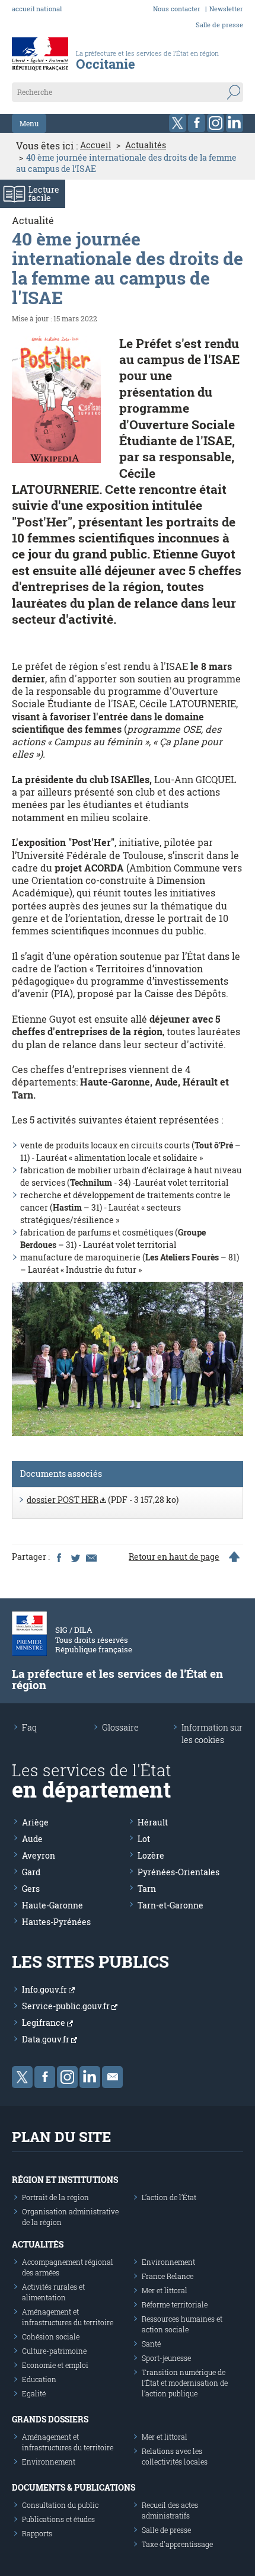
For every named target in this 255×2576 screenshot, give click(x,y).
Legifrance (44, 2023)
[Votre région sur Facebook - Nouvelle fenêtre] (197, 123)
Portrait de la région (55, 2197)
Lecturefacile (44, 194)
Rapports (37, 2533)
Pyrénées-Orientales (179, 1872)
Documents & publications (74, 2487)
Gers (31, 1889)
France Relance (168, 2276)
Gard (31, 1872)
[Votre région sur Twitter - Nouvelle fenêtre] (178, 123)
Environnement (168, 2262)
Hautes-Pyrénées (56, 1922)
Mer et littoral (165, 2290)
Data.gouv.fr (47, 2039)
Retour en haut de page (174, 1557)
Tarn (147, 1889)
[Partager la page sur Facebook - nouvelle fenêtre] (59, 1557)
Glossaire (120, 1727)
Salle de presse (219, 25)
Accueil (95, 145)
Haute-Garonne (52, 1905)
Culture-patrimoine (54, 2351)
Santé (151, 2344)
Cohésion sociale (51, 2336)
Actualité (33, 220)
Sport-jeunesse (166, 2358)
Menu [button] (29, 123)
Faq (29, 1727)
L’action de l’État (169, 2197)
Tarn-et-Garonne (170, 1905)
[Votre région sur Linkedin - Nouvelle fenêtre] (235, 123)
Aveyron (39, 1855)
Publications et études (58, 2519)
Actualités (146, 145)
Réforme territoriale (175, 2304)
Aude (32, 1839)
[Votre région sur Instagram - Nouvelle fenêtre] (216, 123)
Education (39, 2379)
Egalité (34, 2393)
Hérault (153, 1822)
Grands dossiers (50, 2419)
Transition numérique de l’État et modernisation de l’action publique (185, 2383)
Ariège (35, 1822)
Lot (144, 1839)
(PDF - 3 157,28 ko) (103, 1500)
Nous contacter (177, 9)
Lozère (151, 1855)
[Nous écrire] (112, 2077)
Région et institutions (65, 2180)
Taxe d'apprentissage (177, 2544)
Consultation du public (60, 2505)
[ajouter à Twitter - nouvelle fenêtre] (75, 1557)
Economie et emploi (55, 2365)
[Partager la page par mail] (91, 1557)
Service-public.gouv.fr (67, 2006)
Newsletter (226, 9)
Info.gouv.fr (45, 1989)
